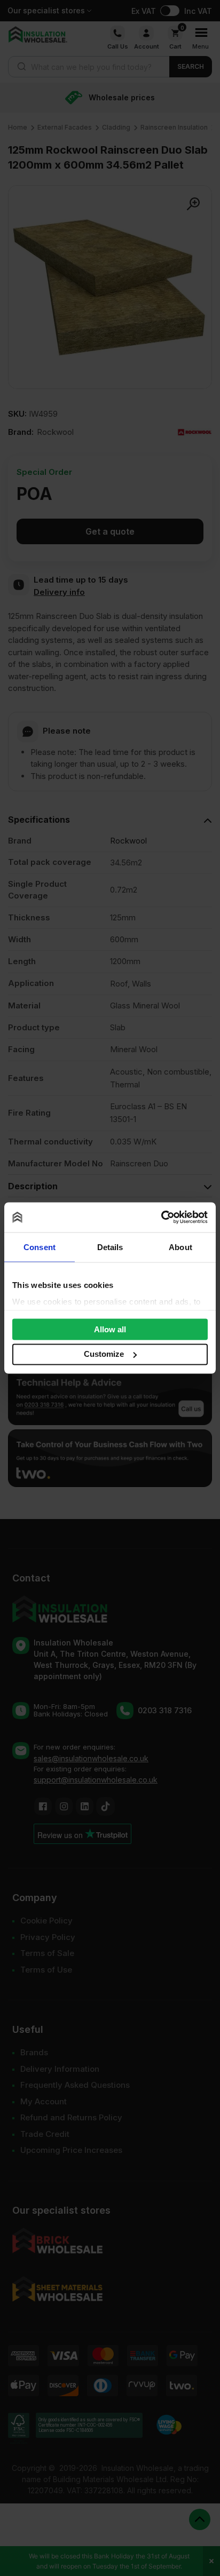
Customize (104, 1354)
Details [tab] (110, 1247)
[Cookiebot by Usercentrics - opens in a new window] (161, 1218)
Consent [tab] (40, 1247)
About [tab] (180, 1247)
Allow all (110, 1329)
